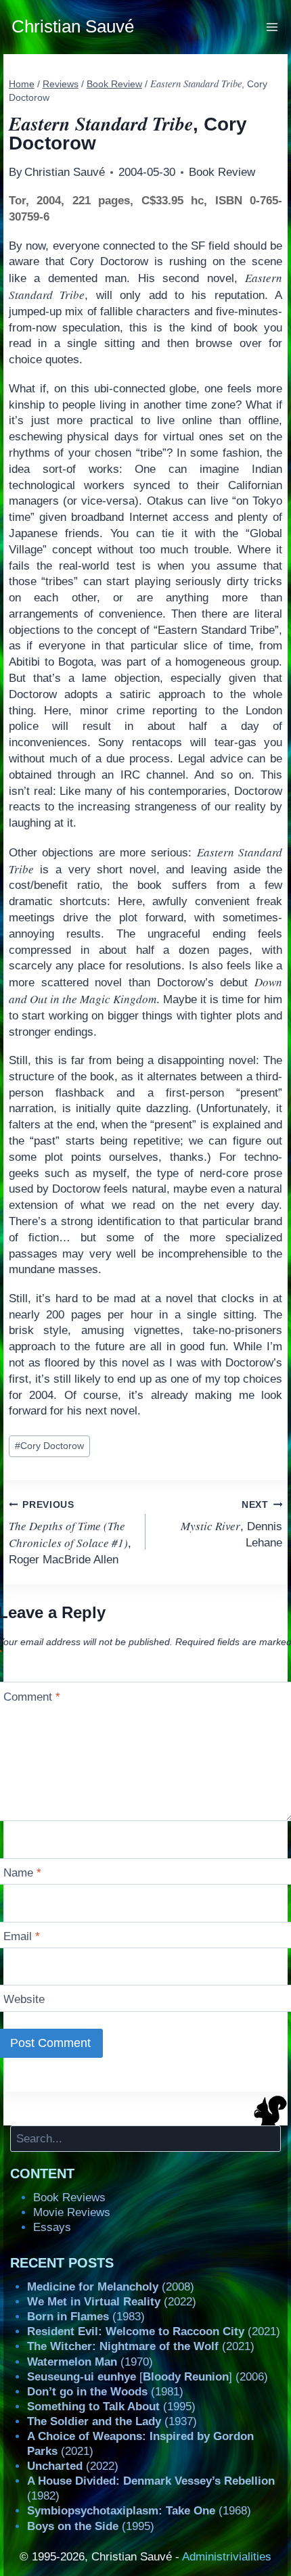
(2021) (154, 2331)
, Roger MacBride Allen (70, 1533)
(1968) (139, 2511)
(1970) (90, 2362)
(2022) (112, 2302)
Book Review (222, 172)
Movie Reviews (72, 2212)
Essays (52, 2227)
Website (24, 1999)
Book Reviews (69, 2198)
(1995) (111, 2407)
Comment (32, 1696)
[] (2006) (148, 2377)
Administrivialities (227, 2557)
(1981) (105, 2392)
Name (22, 1873)
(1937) (112, 2421)
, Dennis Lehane (231, 1524)
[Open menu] (272, 27)
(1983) (86, 2317)
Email (22, 1936)
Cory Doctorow (49, 1446)
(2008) (111, 2287)
